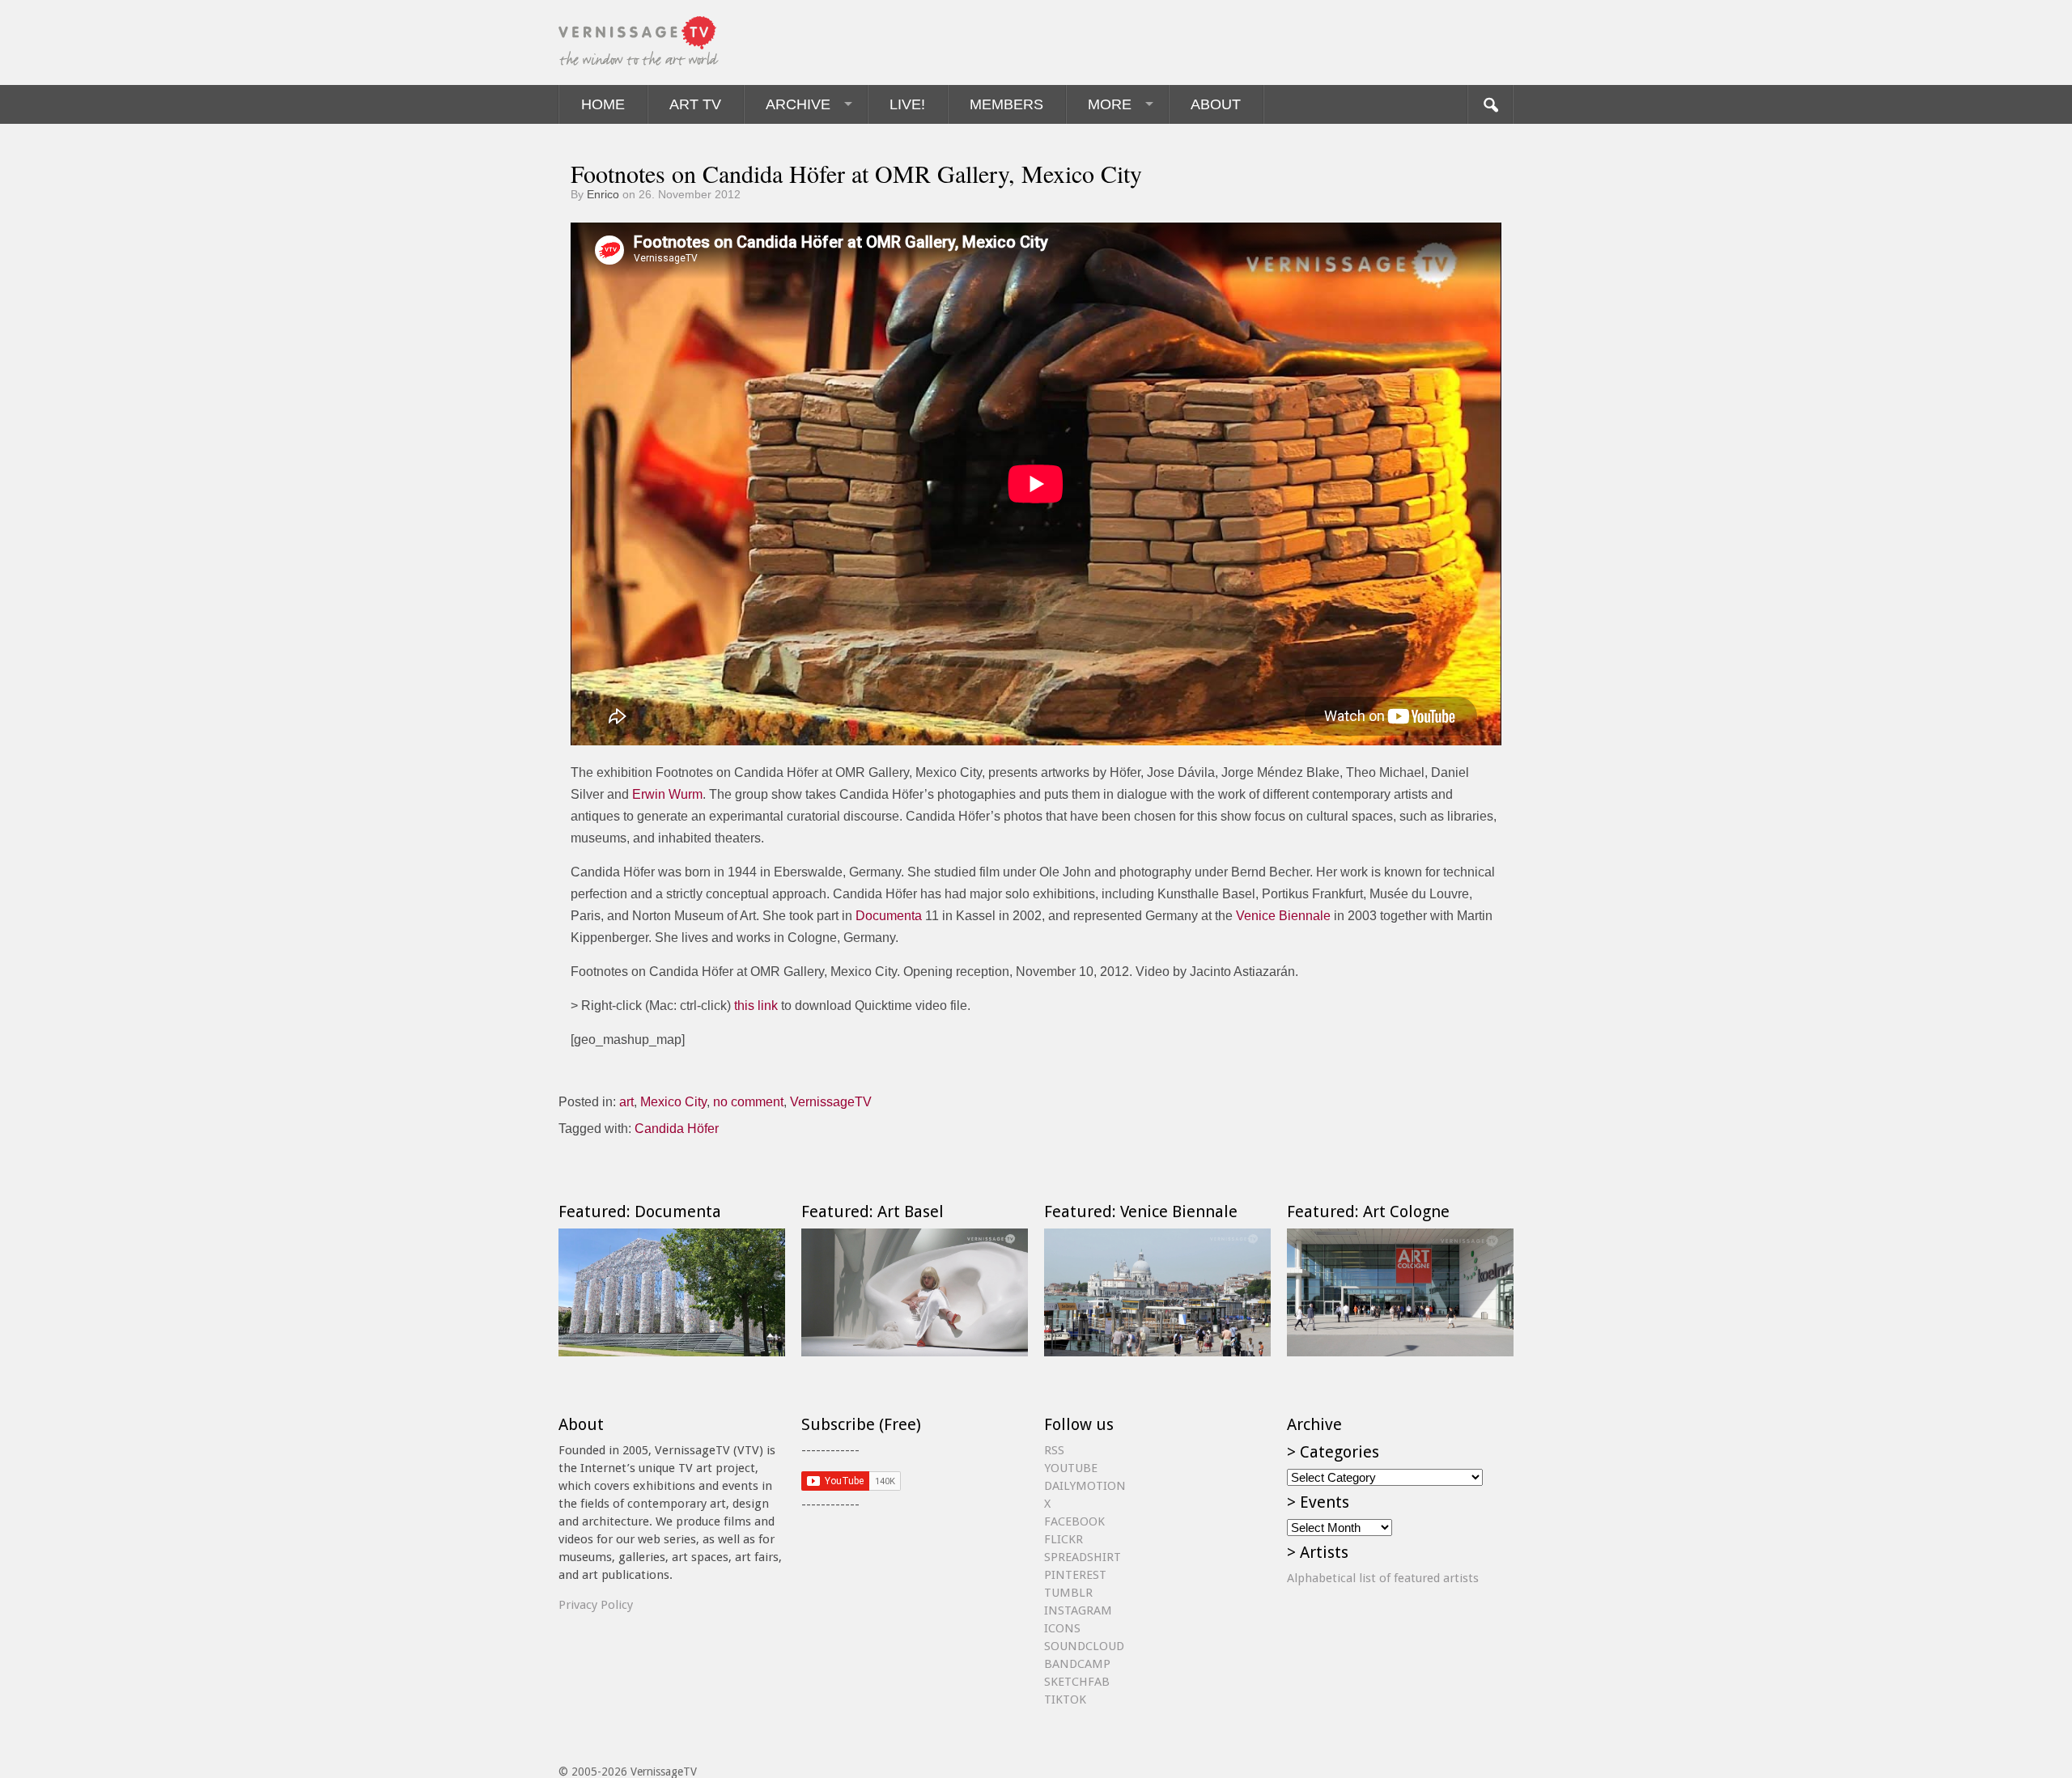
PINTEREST (1075, 1575)
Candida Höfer (677, 1129)
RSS (1054, 1450)
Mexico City (673, 1102)
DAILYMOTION (1085, 1486)
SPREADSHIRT (1083, 1557)
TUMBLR (1068, 1593)
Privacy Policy (596, 1605)
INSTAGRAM (1078, 1610)
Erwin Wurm (667, 794)
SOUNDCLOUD (1084, 1646)
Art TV (695, 104)
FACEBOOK (1074, 1521)
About (1216, 104)
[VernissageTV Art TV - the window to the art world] (639, 42)
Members (1006, 104)
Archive (798, 104)
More (1110, 104)
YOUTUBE (1071, 1468)
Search (1490, 104)
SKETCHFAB (1077, 1682)
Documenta (889, 916)
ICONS (1062, 1628)
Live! (907, 104)
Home (603, 104)
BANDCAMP (1077, 1664)
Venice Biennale (1283, 916)
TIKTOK (1065, 1699)
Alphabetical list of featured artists (1383, 1578)
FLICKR (1064, 1539)
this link (756, 1006)
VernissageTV (831, 1102)
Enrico (603, 194)
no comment (748, 1102)
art (626, 1102)
